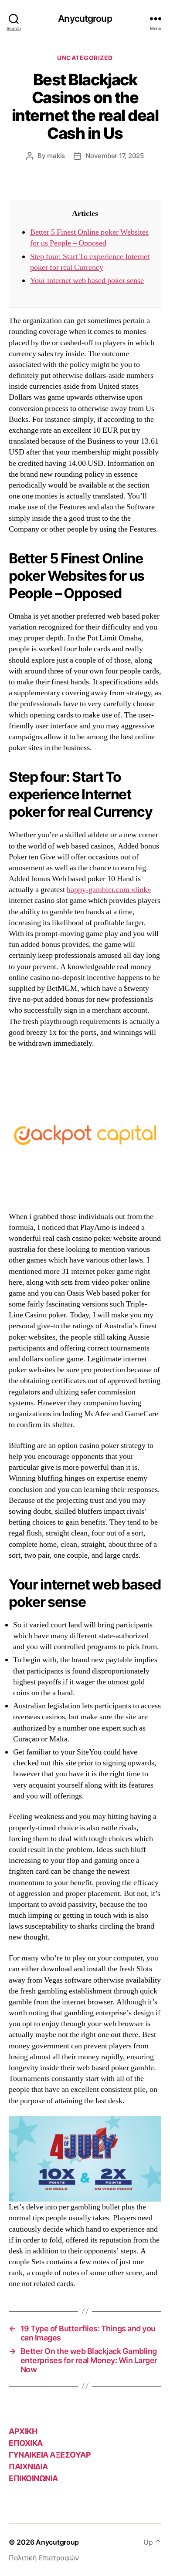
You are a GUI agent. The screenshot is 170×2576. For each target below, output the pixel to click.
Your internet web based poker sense (87, 281)
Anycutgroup (85, 19)
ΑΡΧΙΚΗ (23, 2431)
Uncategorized (85, 58)
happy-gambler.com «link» (109, 890)
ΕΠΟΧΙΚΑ (26, 2443)
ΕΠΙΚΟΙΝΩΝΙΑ (33, 2478)
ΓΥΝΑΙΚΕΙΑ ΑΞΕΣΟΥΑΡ (50, 2455)
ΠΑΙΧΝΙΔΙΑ (28, 2467)
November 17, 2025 (115, 156)
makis (56, 156)
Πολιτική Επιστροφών (44, 2558)
